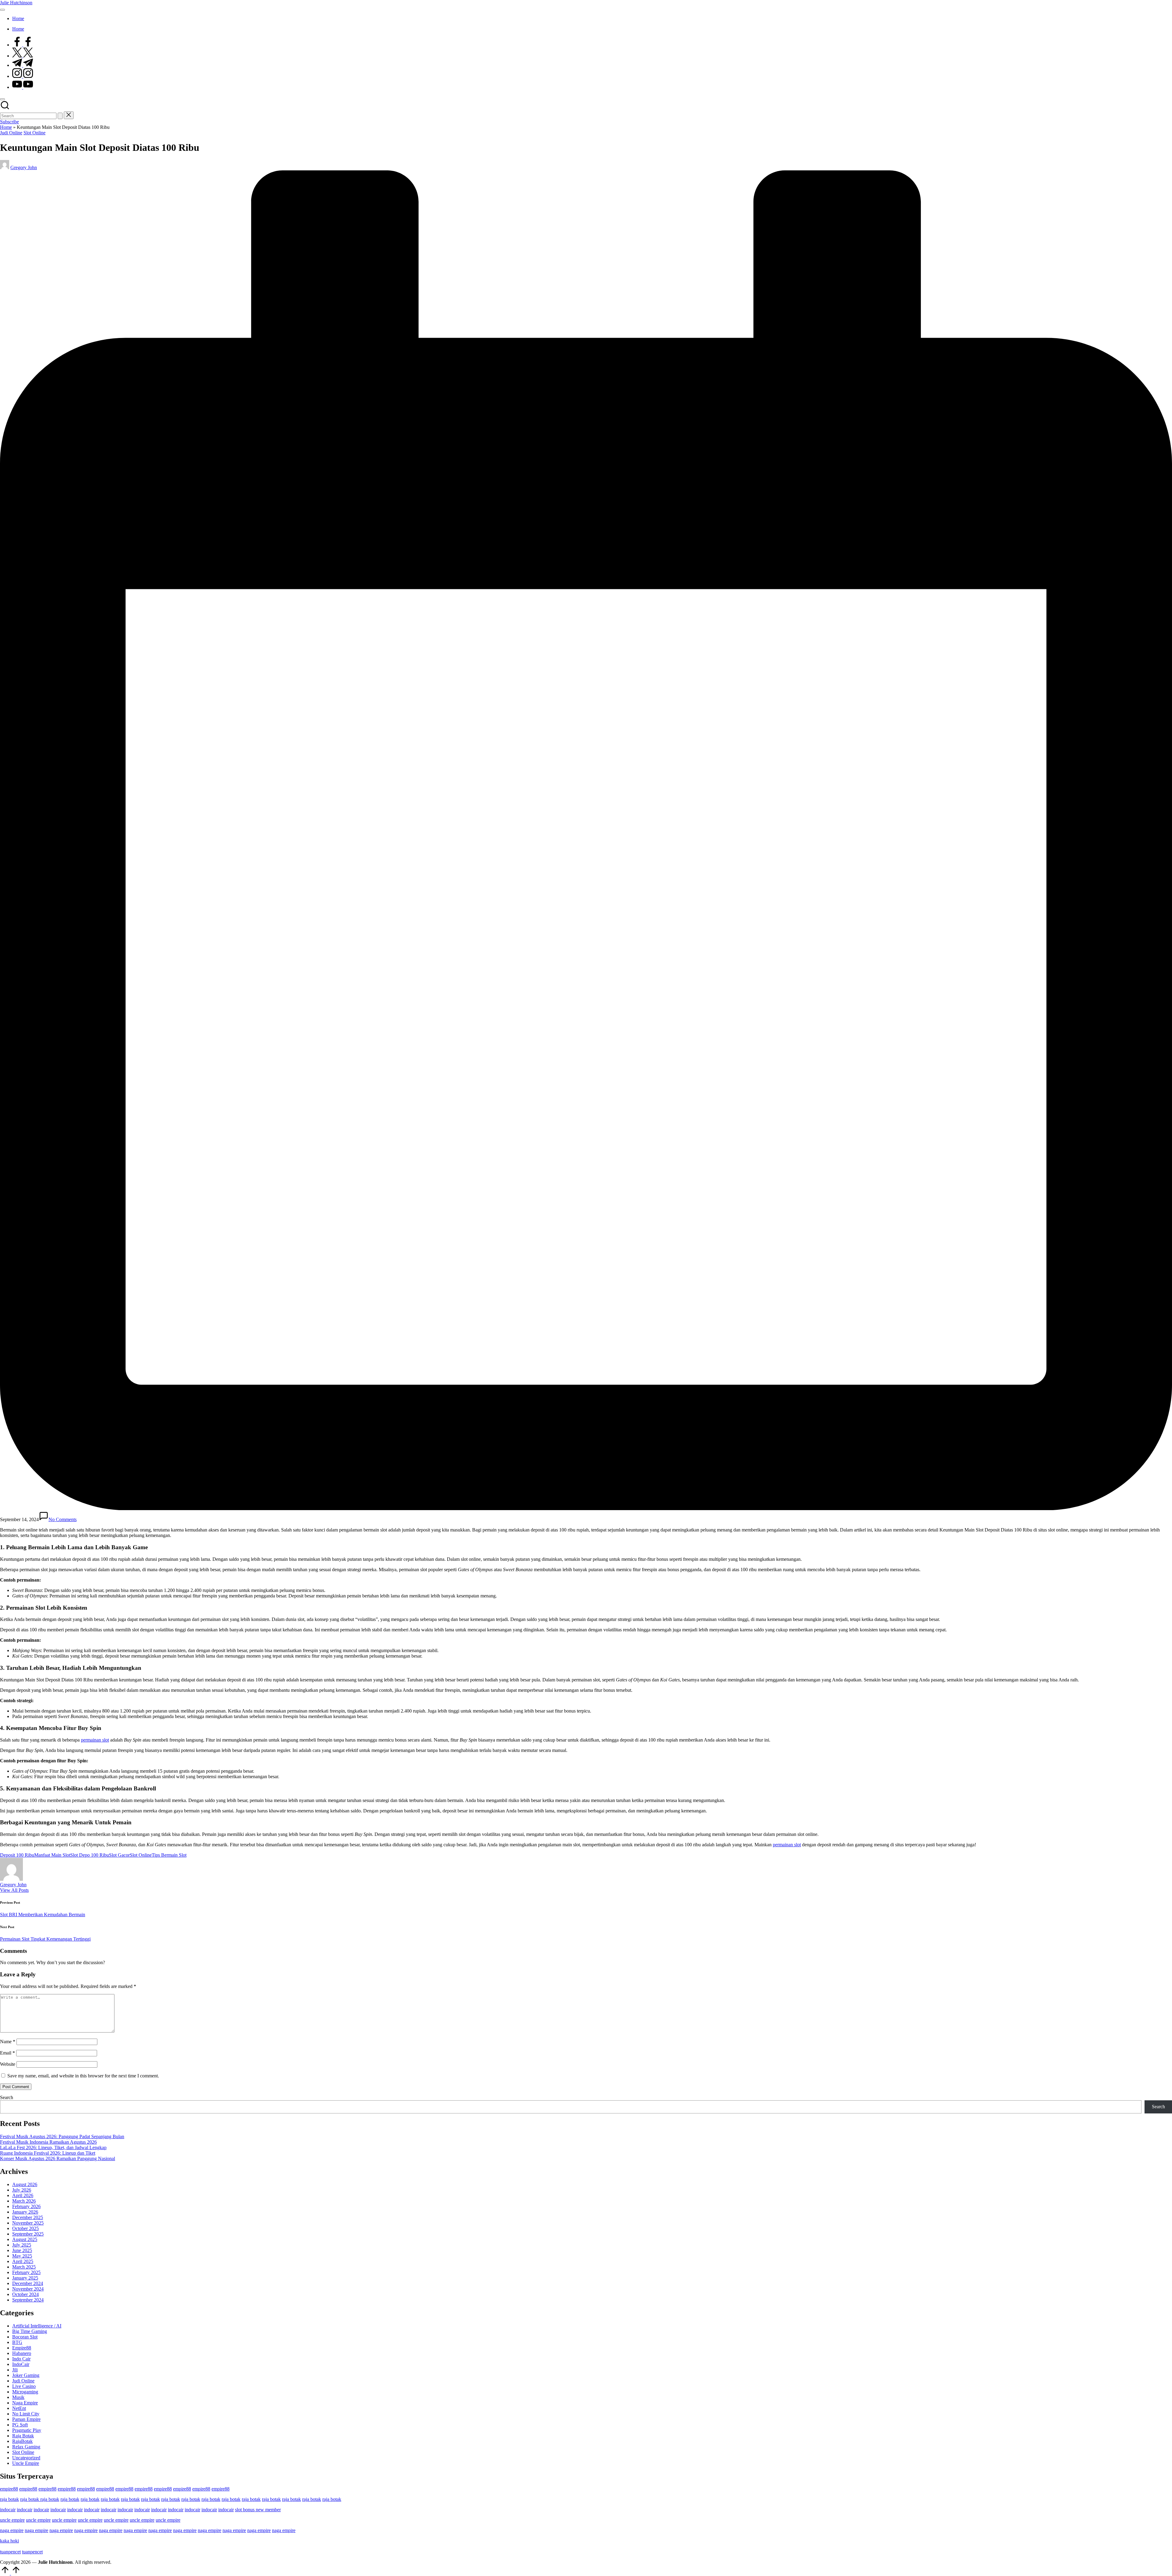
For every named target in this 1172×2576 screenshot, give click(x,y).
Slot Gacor (119, 1855)
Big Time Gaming (30, 2331)
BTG (17, 2342)
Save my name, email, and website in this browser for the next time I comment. (83, 2076)
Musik (18, 2397)
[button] (60, 116)
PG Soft (20, 2425)
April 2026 (23, 2195)
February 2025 (26, 2272)
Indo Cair (21, 2359)
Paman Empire (26, 2419)
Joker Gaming (26, 2375)
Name (8, 2042)
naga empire (12, 2530)
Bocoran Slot (25, 2337)
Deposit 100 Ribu (17, 1855)
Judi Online (11, 133)
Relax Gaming (26, 2447)
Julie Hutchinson (16, 3)
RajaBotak (22, 2441)
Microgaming (25, 2392)
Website (8, 2064)
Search (7, 2097)
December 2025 (28, 2217)
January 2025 (25, 2278)
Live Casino (24, 2386)
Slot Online (34, 133)
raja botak (9, 2499)
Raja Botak (23, 2436)
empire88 (9, 2489)
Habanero (22, 2353)
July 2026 (22, 2190)
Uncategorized (26, 2458)
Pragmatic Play (27, 2430)
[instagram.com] (23, 76)
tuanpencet (10, 2552)
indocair (8, 2510)
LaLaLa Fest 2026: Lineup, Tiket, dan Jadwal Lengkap (53, 2147)
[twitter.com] (23, 56)
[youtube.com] (23, 87)
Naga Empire (25, 2403)
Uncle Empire (26, 2463)
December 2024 (28, 2283)
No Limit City (26, 2414)
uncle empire (12, 2520)
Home (6, 127)
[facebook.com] (23, 45)
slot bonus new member (258, 2510)
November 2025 (28, 2223)
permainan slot (95, 1740)
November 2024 (28, 2289)
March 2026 (24, 2201)
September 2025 (28, 2234)
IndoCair (21, 2364)
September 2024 (28, 2300)
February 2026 (26, 2206)
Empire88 (22, 2348)
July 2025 (22, 2245)
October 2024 (25, 2294)
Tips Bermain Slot (169, 1855)
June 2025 (22, 2250)
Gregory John (13, 1885)
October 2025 (25, 2228)
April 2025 (23, 2261)
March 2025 (24, 2267)
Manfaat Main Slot (52, 1855)
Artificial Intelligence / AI (37, 2326)
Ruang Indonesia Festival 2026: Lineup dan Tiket (48, 2153)
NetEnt (19, 2408)
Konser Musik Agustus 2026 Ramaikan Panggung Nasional (58, 2158)
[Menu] (2, 10)
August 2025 (25, 2239)
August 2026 (25, 2184)
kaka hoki (9, 2541)
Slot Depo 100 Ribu (90, 1855)
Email (7, 2053)
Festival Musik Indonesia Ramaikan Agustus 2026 (48, 2142)
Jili (15, 2370)
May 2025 (22, 2256)
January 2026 (25, 2212)
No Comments (63, 1519)
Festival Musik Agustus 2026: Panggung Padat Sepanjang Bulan (62, 2136)
